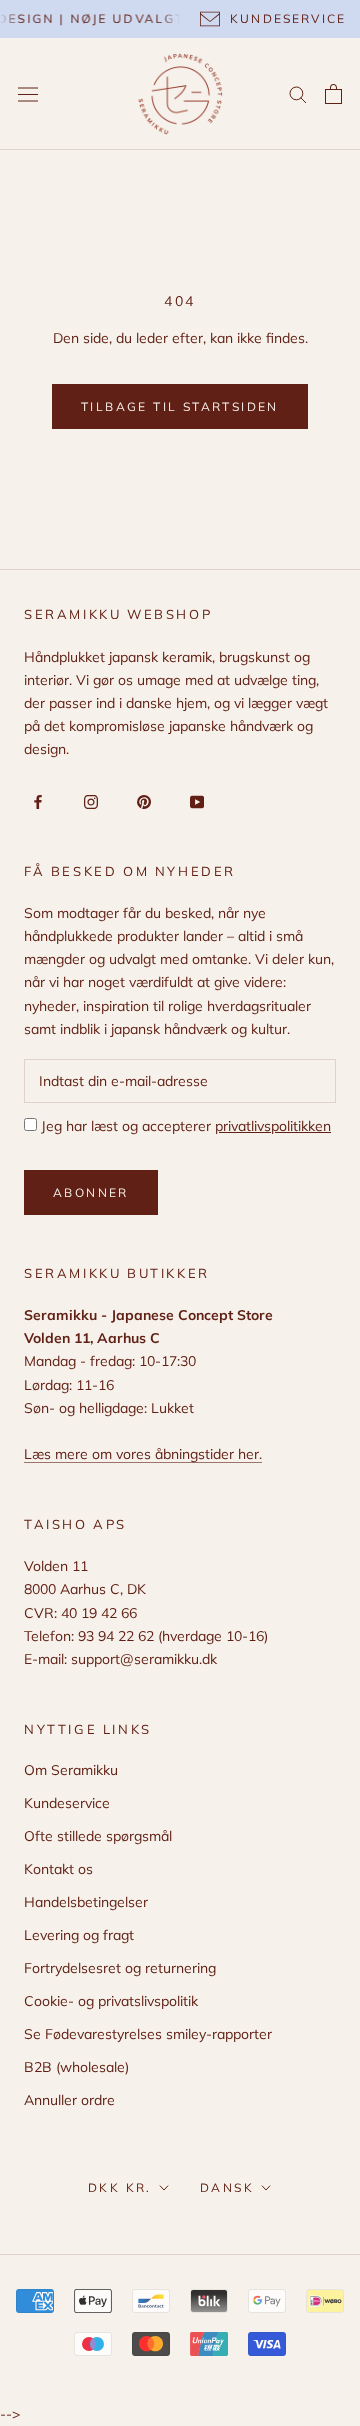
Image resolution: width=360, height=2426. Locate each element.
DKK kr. (120, 2187)
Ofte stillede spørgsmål (98, 1836)
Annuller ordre (69, 2100)
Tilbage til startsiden (180, 406)
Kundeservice (67, 1803)
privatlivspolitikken (273, 1126)
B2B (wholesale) (76, 2067)
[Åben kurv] (333, 94)
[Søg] (298, 93)
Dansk (227, 2187)
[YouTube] (193, 801)
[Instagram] (87, 801)
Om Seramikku (71, 1770)
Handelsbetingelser (86, 1902)
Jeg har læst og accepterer (184, 1126)
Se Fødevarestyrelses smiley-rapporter (148, 2034)
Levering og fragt (79, 1935)
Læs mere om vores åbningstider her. (143, 1454)
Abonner (91, 1192)
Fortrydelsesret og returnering (120, 1968)
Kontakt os (58, 1869)
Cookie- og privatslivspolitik (111, 2001)
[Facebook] (34, 801)
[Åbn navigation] (28, 94)
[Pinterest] (140, 801)
